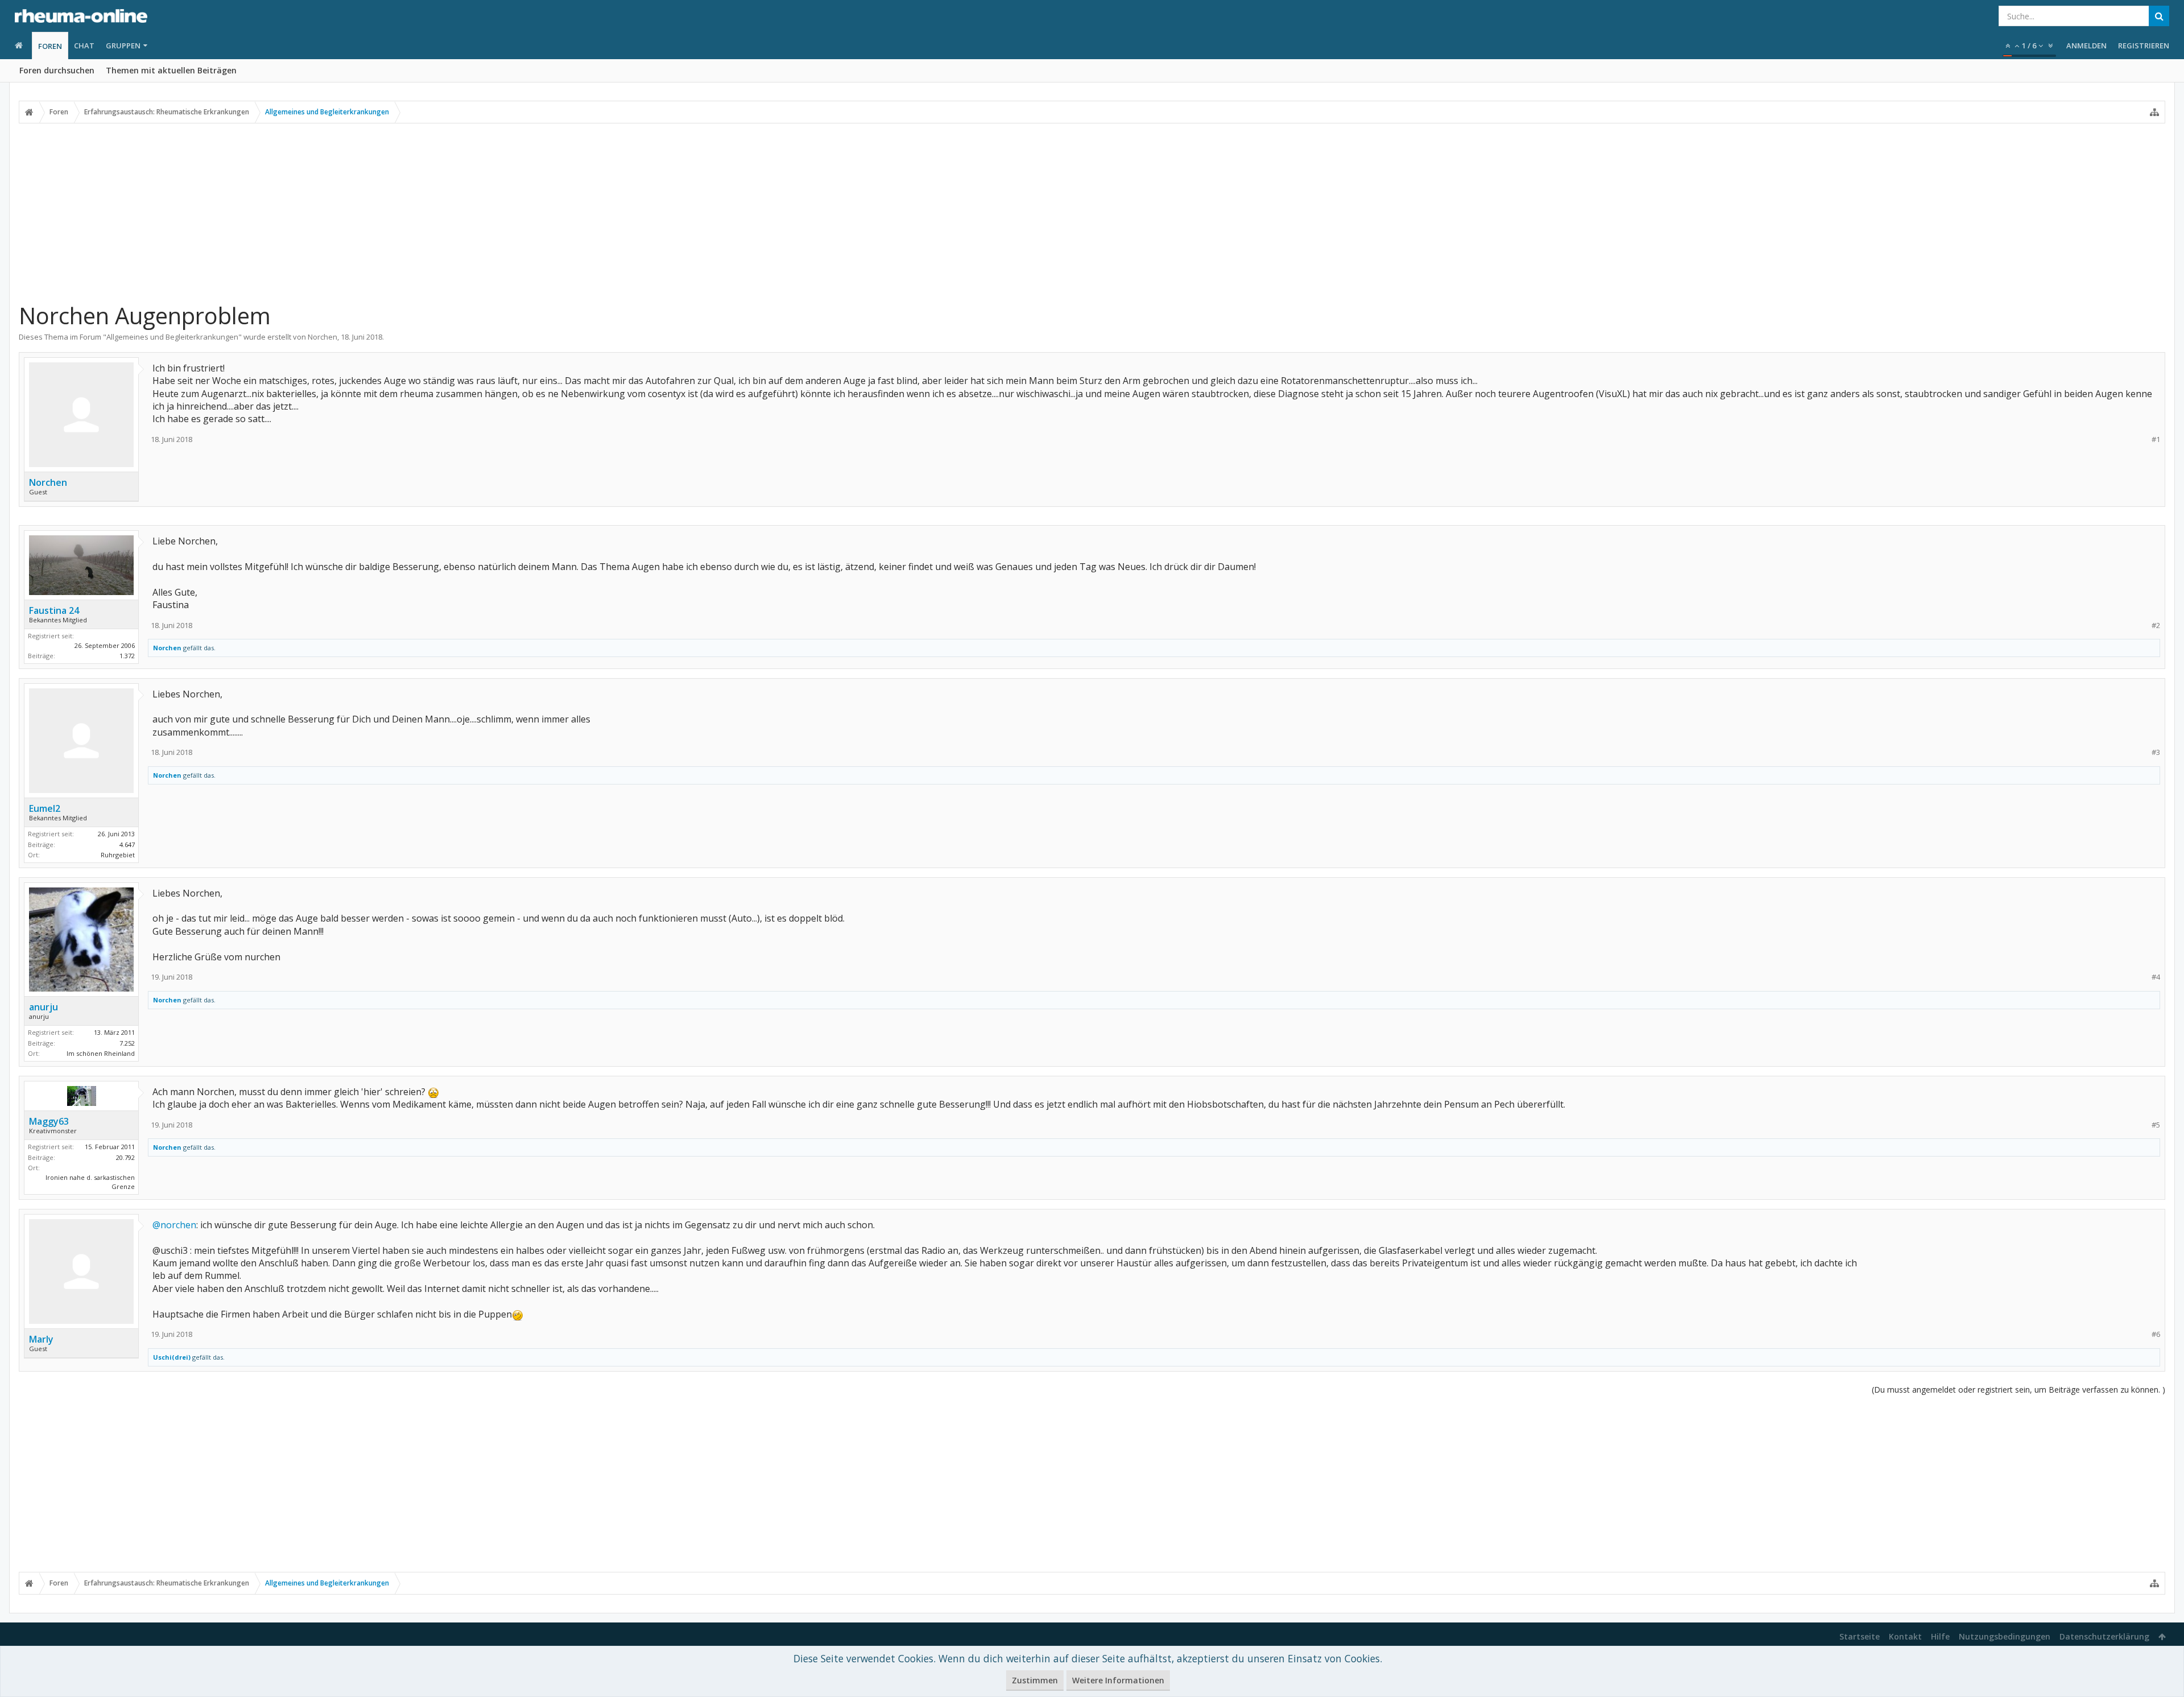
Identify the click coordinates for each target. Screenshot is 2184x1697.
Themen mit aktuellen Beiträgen (171, 70)
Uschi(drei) (172, 1357)
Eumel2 (45, 808)
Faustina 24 (54, 610)
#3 (2156, 752)
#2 (2156, 625)
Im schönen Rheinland (101, 1053)
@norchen (174, 1225)
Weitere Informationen (1118, 1680)
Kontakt (1905, 1636)
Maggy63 (49, 1121)
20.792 (125, 1157)
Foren (50, 46)
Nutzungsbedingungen (2005, 1636)
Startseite (1860, 1636)
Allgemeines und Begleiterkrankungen (172, 337)
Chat (84, 46)
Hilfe (1940, 1636)
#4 (2156, 977)
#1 (2156, 439)
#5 (2156, 1125)
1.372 (127, 656)
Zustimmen (1035, 1680)
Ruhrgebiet (118, 855)
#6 (2156, 1334)
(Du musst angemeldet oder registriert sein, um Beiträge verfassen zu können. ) (2018, 1390)
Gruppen (123, 46)
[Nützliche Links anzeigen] (2154, 112)
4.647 (127, 845)
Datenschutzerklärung (2104, 1636)
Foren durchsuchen (57, 70)
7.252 (127, 1043)
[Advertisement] (1092, 212)
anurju (44, 1007)
